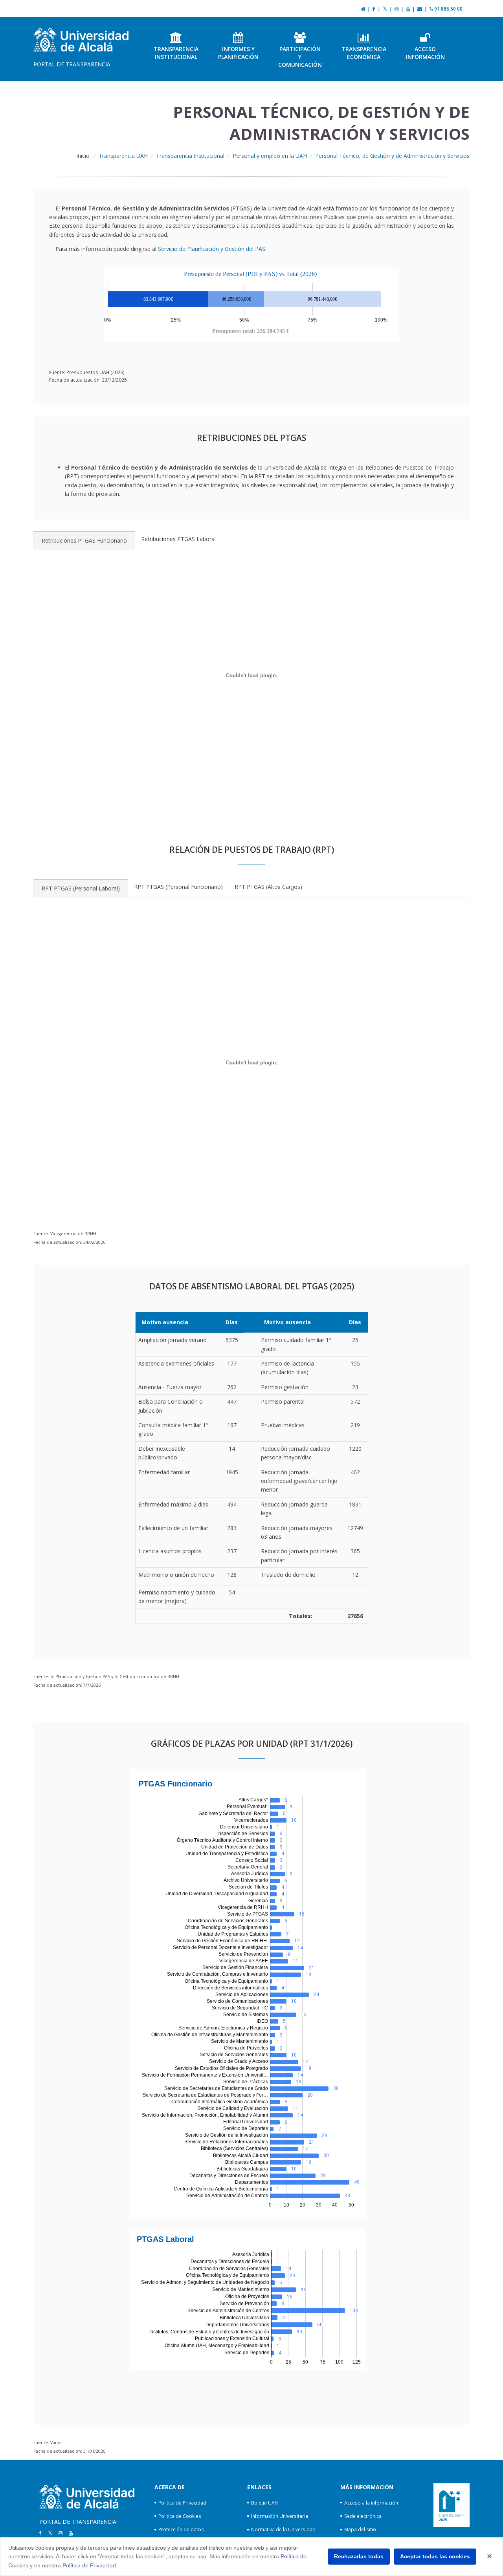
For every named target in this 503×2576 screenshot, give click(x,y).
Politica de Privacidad (182, 2503)
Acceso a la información (371, 2503)
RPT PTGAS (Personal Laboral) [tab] (81, 888)
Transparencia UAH (123, 156)
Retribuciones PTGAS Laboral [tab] (178, 539)
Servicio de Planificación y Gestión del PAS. (212, 249)
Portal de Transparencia (72, 64)
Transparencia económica (364, 53)
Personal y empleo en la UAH (270, 156)
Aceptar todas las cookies (435, 2556)
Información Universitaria (280, 2516)
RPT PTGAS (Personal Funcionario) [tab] (178, 887)
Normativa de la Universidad (283, 2529)
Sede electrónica (363, 2516)
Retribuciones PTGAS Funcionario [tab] (84, 540)
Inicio (83, 156)
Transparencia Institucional (190, 156)
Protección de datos (181, 2529)
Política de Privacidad (89, 2565)
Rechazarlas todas (359, 2556)
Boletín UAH (264, 2503)
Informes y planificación (238, 53)
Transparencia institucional (176, 53)
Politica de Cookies (180, 2516)
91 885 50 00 (448, 9)
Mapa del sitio (360, 2529)
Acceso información (425, 53)
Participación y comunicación (300, 57)
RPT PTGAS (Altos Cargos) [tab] (268, 887)
